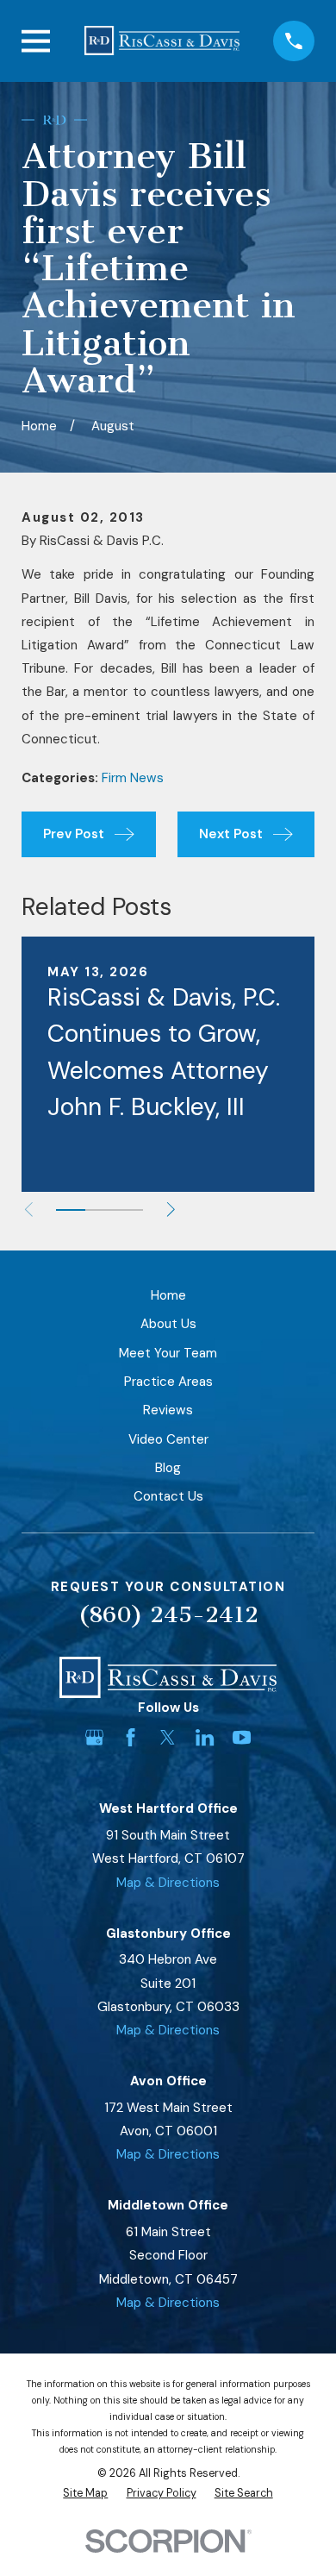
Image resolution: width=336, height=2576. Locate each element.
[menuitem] (85, 2494)
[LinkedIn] (205, 1737)
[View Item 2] (100, 1210)
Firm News (133, 778)
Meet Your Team (168, 1353)
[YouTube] (242, 1737)
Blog (168, 1468)
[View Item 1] (71, 1210)
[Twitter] (168, 1737)
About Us (168, 1324)
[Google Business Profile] (94, 1737)
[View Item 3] (128, 1210)
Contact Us (168, 1496)
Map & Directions (168, 1883)
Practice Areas (168, 1382)
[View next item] (171, 1210)
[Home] (162, 41)
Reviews (168, 1410)
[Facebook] (131, 1737)
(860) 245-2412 (168, 1615)
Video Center (168, 1439)
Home (168, 1295)
